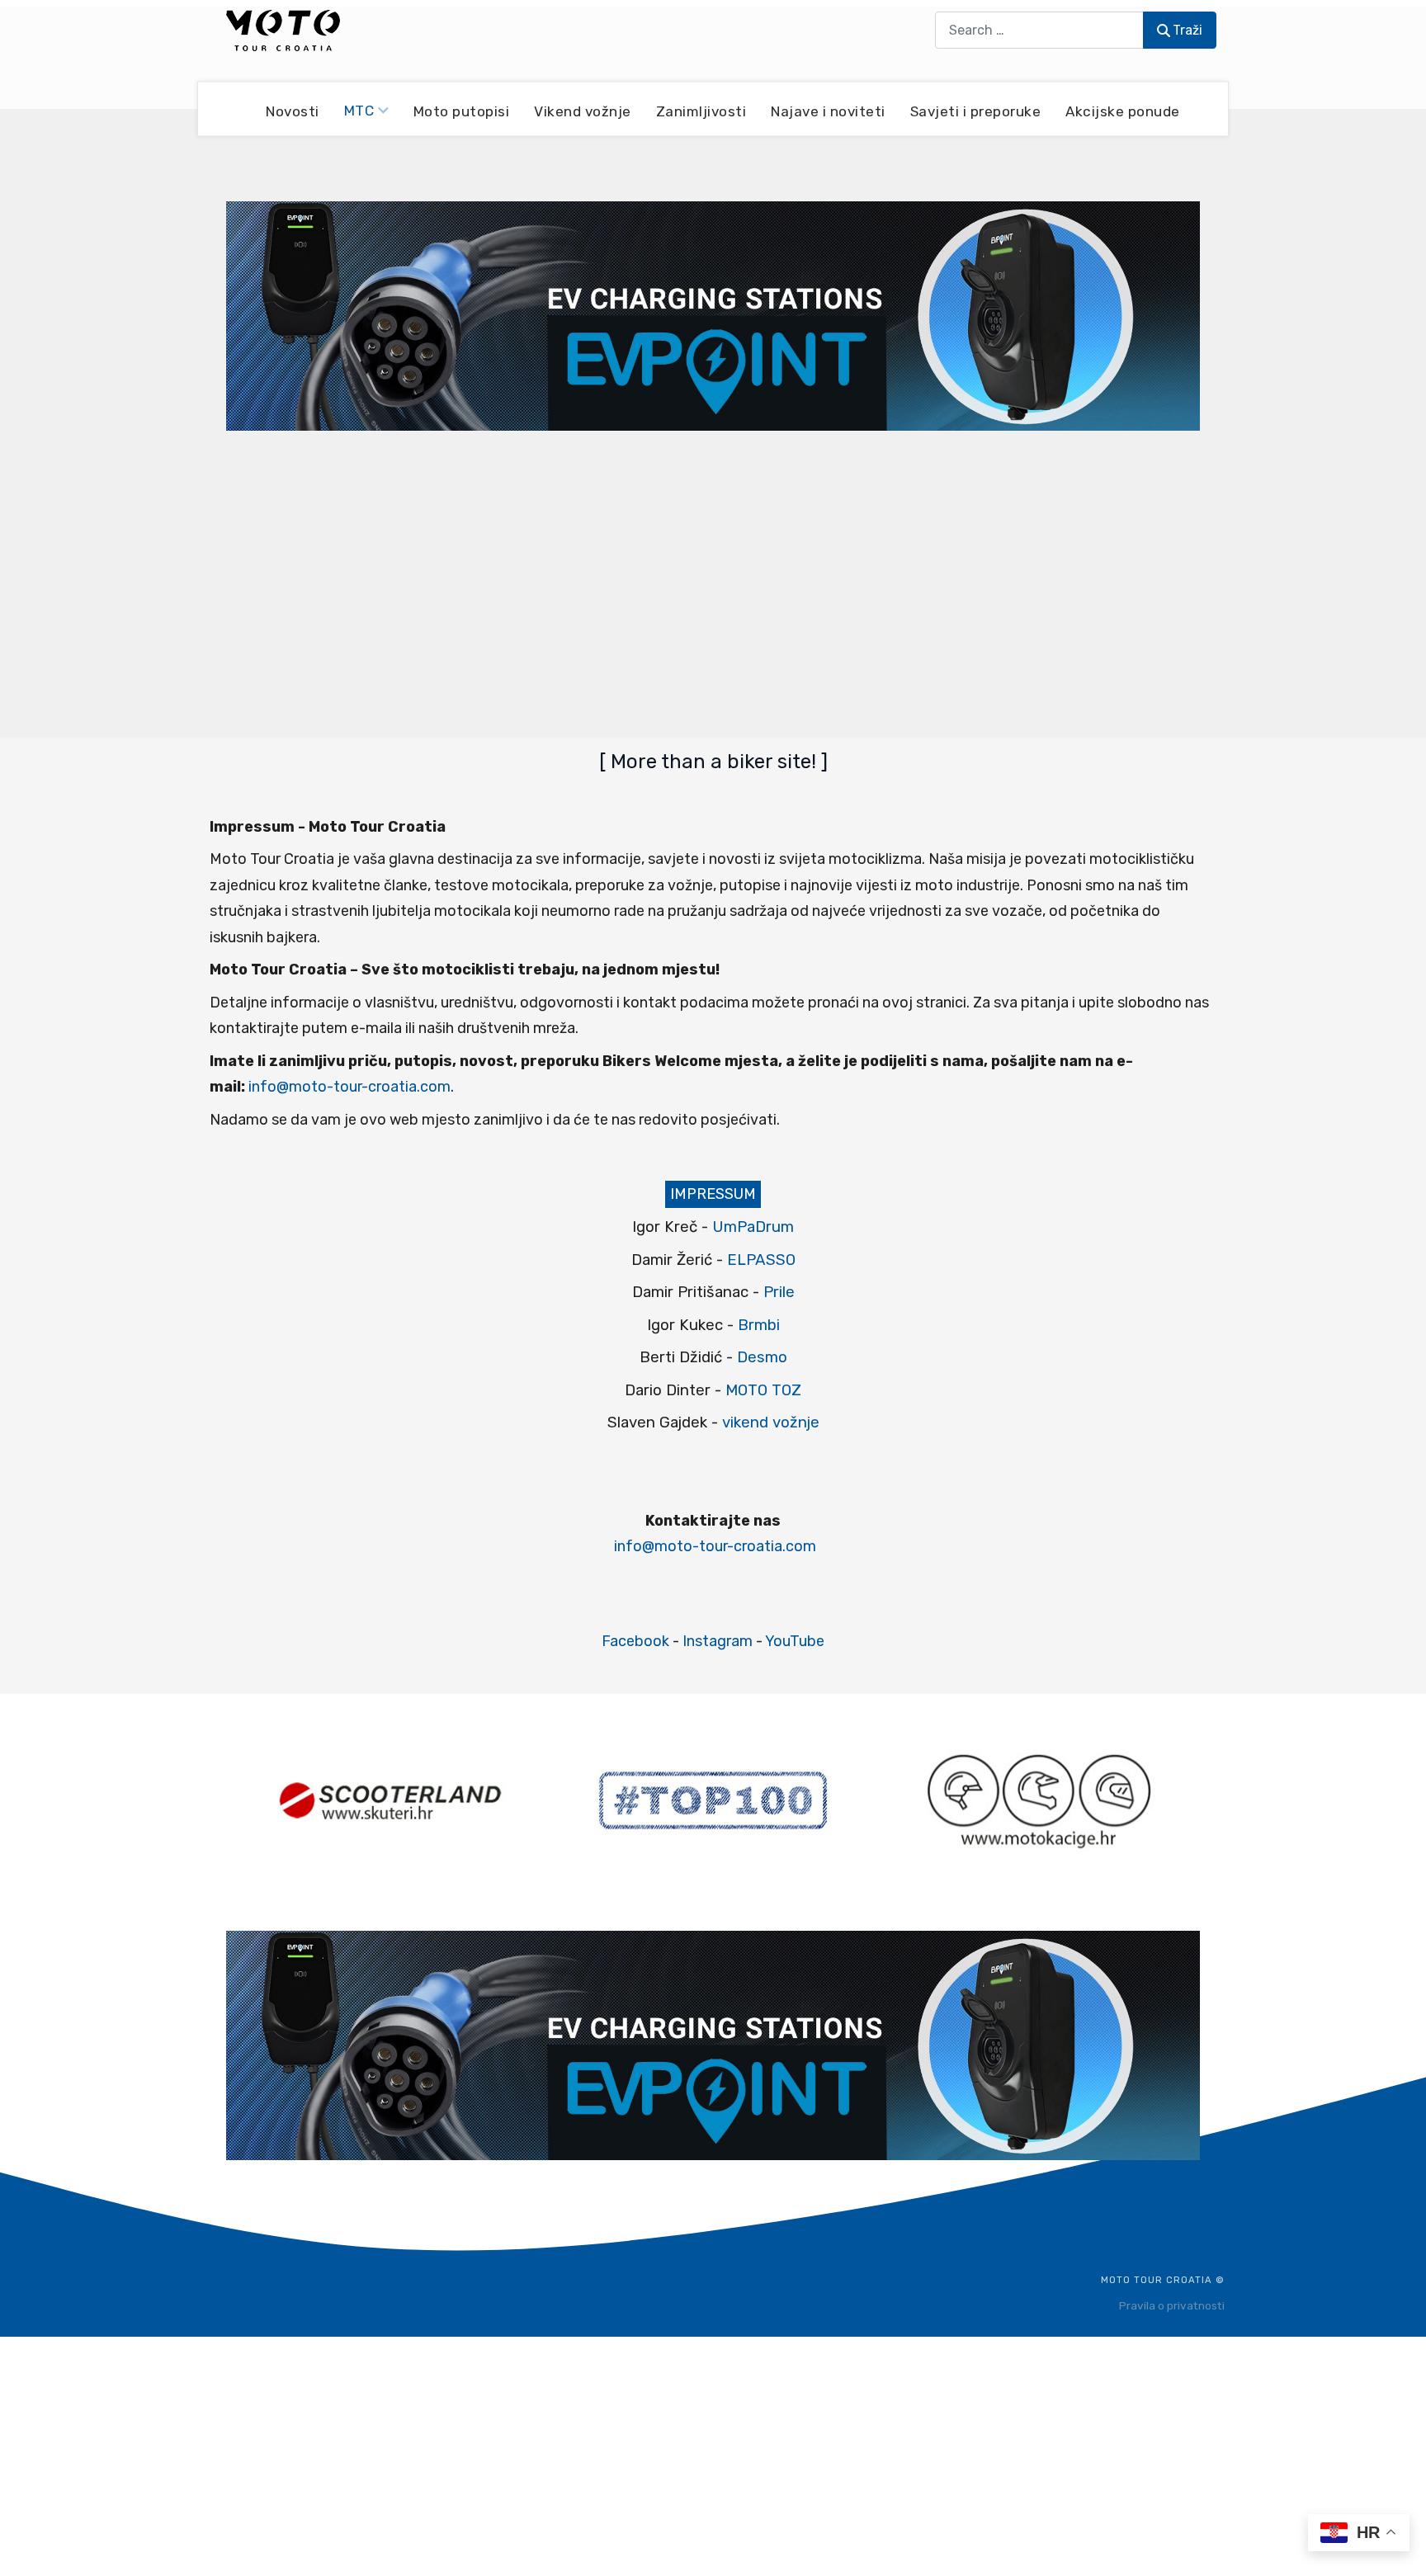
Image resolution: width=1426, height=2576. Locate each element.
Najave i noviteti (828, 111)
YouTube (795, 1641)
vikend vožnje (771, 1422)
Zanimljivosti (701, 111)
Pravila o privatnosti (1172, 2305)
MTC (359, 111)
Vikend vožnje (583, 111)
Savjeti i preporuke (976, 111)
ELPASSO (761, 1260)
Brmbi (759, 1325)
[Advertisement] (713, 583)
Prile (779, 1292)
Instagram (718, 1641)
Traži (1188, 30)
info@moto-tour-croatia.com (349, 1087)
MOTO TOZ (763, 1390)
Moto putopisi (462, 111)
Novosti (293, 111)
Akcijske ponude (1123, 111)
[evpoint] (713, 315)
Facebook (635, 1641)
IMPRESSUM (713, 1194)
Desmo (762, 1357)
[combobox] (1039, 30)
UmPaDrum (753, 1227)
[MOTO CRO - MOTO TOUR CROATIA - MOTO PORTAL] (283, 31)
